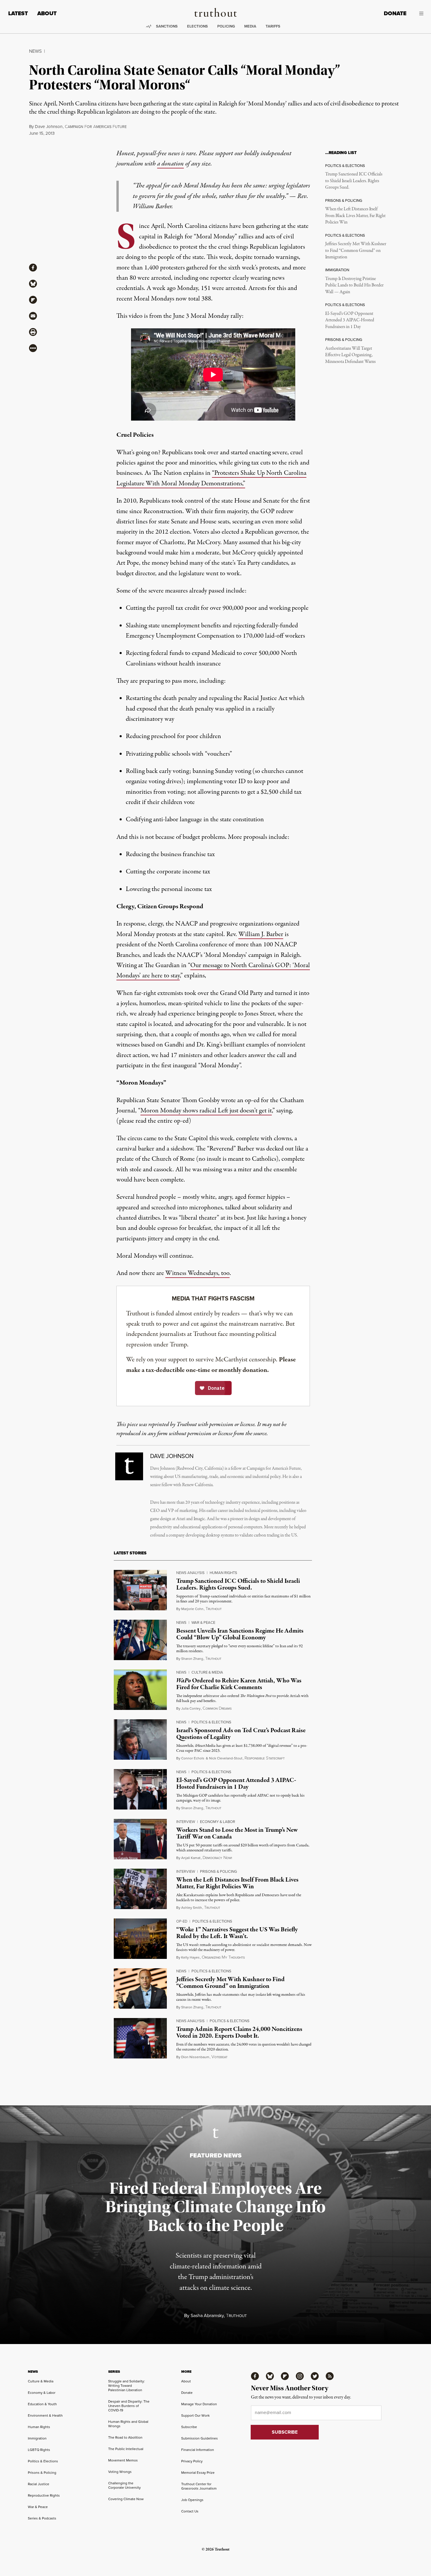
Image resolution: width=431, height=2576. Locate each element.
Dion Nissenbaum (195, 2057)
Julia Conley (191, 1708)
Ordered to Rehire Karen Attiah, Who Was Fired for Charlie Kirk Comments (239, 1684)
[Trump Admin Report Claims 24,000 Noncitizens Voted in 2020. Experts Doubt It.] (140, 2038)
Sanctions (167, 26)
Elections (197, 26)
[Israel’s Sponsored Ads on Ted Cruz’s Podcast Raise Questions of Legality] (140, 1739)
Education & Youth (42, 2404)
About (47, 13)
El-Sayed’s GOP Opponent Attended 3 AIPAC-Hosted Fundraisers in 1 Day (350, 320)
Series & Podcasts (42, 2518)
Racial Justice (39, 2484)
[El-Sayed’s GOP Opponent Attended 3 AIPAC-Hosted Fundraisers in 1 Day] (140, 1789)
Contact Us (190, 2511)
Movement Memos (123, 2460)
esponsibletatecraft (265, 1758)
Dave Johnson (49, 127)
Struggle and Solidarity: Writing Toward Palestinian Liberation (127, 2386)
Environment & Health (45, 2415)
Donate (395, 13)
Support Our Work (195, 2415)
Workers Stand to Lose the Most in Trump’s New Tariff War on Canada (237, 1833)
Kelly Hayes (190, 1957)
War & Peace (203, 1622)
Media (250, 26)
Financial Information (198, 2450)
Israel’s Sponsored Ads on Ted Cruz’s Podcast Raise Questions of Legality (241, 1734)
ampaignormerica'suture (96, 127)
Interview (186, 1822)
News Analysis (190, 1573)
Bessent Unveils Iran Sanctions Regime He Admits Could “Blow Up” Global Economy (240, 1634)
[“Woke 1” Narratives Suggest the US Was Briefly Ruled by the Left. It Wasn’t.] (140, 1939)
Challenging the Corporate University (124, 2485)
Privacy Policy (192, 2461)
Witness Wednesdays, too (197, 1273)
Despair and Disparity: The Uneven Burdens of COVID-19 (129, 2406)
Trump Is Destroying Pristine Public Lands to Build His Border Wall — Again (354, 285)
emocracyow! (217, 1858)
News (35, 51)
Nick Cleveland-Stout (226, 1758)
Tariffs (273, 26)
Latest (18, 13)
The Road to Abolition (125, 2437)
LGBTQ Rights (39, 2450)
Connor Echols (193, 1758)
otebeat (219, 2057)
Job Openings (192, 2500)
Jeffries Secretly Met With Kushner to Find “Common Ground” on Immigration (356, 251)
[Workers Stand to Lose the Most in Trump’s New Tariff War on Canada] (140, 1839)
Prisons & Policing (218, 1871)
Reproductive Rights (44, 2495)
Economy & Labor (218, 1822)
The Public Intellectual (126, 2449)
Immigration (37, 2438)
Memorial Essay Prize (198, 2473)
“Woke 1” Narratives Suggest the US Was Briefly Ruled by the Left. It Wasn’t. (237, 1933)
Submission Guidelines (200, 2438)
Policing (226, 26)
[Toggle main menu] (419, 13)
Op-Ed (182, 1921)
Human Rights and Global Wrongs (128, 2424)
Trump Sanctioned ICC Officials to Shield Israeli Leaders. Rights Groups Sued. (354, 181)
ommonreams (217, 1709)
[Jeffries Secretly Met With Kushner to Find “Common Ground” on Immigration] (140, 1988)
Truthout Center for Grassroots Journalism (199, 2486)
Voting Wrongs (120, 2472)
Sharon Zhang (192, 1659)
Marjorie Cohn (192, 1609)
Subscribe (189, 2427)
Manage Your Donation (199, 2404)
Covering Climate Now (126, 2499)
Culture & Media (207, 1672)
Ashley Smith (192, 1908)
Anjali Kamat (191, 1858)
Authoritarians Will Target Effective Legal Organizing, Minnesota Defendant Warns (350, 355)
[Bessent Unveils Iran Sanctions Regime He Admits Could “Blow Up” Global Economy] (140, 1640)
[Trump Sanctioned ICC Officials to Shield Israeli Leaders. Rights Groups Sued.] (140, 1590)
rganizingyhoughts (223, 1958)
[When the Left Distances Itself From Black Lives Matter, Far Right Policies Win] (140, 1889)
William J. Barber (261, 934)
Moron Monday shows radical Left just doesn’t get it (206, 1111)
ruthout (214, 1609)
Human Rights (223, 1573)
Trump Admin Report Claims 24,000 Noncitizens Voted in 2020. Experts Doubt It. (239, 2033)
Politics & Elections (211, 1722)
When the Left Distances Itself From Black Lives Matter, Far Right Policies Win (355, 216)
